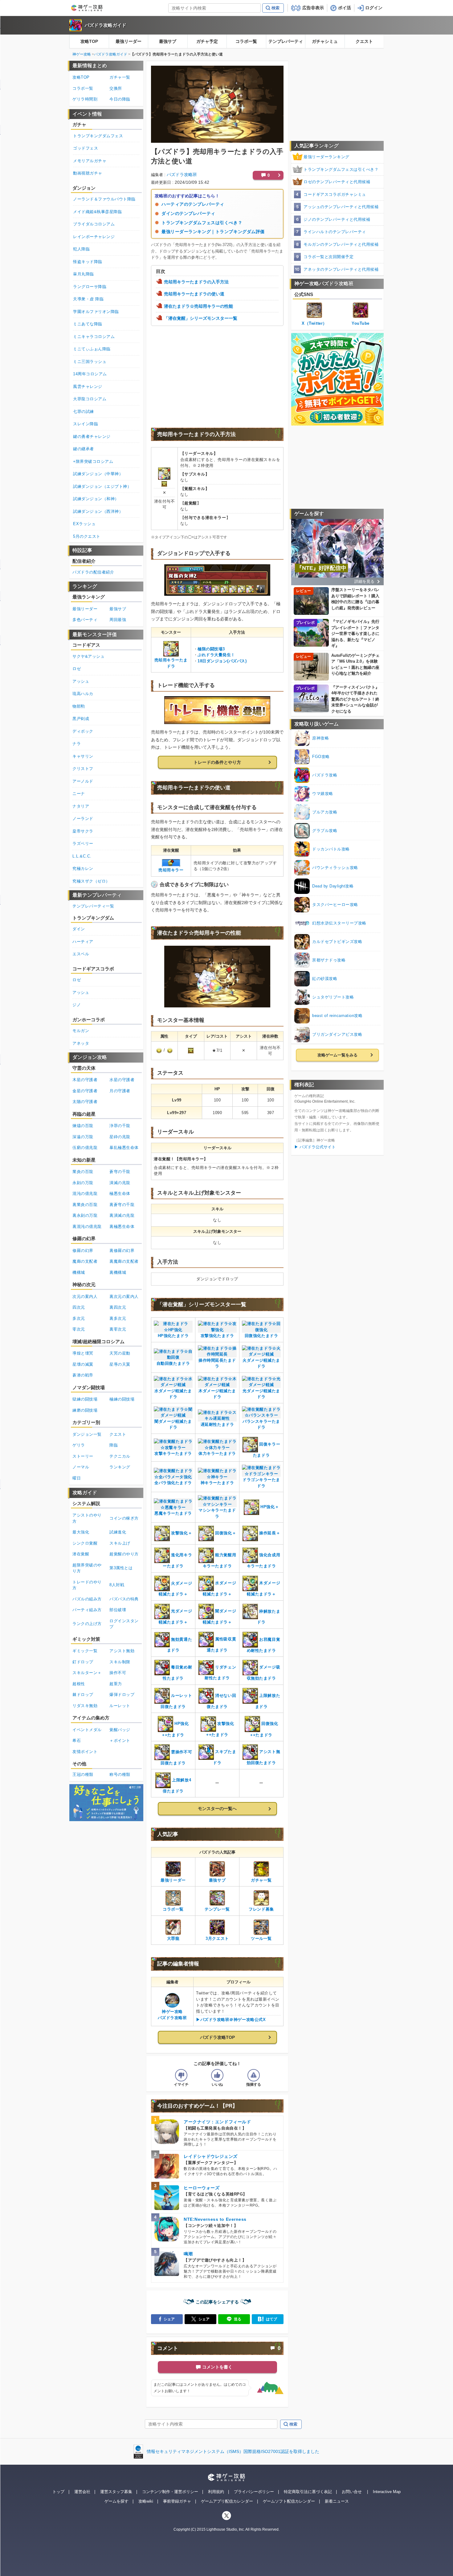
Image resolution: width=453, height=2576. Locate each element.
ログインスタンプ (124, 1624)
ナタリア (81, 806)
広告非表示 (313, 8)
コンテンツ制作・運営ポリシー (170, 2492)
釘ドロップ (83, 1662)
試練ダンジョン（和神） (96, 499)
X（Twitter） (314, 323)
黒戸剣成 (81, 719)
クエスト (364, 41)
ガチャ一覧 (120, 77)
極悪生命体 (120, 1193)
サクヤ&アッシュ (88, 656)
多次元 (79, 1318)
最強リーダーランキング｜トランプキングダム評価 (213, 232)
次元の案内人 (85, 1296)
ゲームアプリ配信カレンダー (227, 2501)
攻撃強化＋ (182, 1533)
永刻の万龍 (83, 1183)
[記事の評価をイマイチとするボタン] (181, 2075)
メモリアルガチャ (90, 161)
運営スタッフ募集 (116, 2492)
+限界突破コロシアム (93, 461)
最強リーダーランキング (326, 157)
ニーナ (79, 794)
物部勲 (79, 706)
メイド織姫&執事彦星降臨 (97, 212)
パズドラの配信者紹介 (93, 572)
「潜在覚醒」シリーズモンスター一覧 (201, 318)
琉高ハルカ (83, 694)
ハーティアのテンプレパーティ (193, 204)
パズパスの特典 (124, 1599)
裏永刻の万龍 (85, 1215)
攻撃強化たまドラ (217, 1336)
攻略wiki (146, 2501)
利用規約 (216, 2492)
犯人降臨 (81, 249)
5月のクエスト (87, 536)
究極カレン (83, 868)
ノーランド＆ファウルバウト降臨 (104, 199)
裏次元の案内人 (124, 1296)
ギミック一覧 (85, 1651)
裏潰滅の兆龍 (122, 1215)
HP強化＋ (270, 1507)
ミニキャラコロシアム (94, 337)
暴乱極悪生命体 (124, 1148)
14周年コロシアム (90, 374)
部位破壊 (118, 1610)
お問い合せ (352, 2492)
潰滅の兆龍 (120, 1183)
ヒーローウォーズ (202, 2188)
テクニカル (120, 1456)
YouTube (361, 323)
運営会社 (82, 2492)
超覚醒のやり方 (124, 1554)
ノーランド (83, 819)
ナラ (77, 744)
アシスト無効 (122, 1651)
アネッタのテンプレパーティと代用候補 (341, 269)
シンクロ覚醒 (85, 1543)
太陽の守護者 (85, 1102)
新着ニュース (337, 2501)
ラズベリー (83, 844)
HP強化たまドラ (173, 1336)
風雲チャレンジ (88, 387)
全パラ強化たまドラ (173, 1483)
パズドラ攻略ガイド (106, 25)
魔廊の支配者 (85, 1261)
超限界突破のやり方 (87, 1568)
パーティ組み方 (87, 1610)
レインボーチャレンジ (94, 237)
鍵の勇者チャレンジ (92, 436)
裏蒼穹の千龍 (122, 1205)
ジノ (77, 1005)
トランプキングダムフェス (98, 136)
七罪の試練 (84, 412)
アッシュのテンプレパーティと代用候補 (341, 207)
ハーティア (83, 942)
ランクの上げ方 (87, 1624)
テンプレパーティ (286, 41)
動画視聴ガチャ (88, 173)
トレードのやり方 (87, 1585)
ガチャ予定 (207, 41)
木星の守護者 (85, 1080)
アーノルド (83, 781)
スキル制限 (120, 1662)
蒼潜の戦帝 (83, 1375)
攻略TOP (89, 41)
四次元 (79, 1307)
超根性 (79, 1684)
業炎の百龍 (83, 1172)
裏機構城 (118, 1272)
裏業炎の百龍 (85, 1205)
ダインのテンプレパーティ (188, 213)
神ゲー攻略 (82, 54)
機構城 (79, 1272)
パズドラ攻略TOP (217, 2037)
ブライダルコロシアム (94, 224)
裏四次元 (118, 1307)
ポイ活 (345, 8)
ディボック (83, 731)
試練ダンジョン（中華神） (98, 474)
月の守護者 (120, 1091)
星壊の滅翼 (83, 1364)
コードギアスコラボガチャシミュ (335, 194)
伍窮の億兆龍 (85, 1148)
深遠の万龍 (83, 1137)
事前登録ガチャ (177, 2501)
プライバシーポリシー (254, 2492)
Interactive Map (387, 2492)
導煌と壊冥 (83, 1353)
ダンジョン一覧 (87, 1434)
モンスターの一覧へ (217, 1809)
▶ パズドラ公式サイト (315, 1147)
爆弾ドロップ (122, 1695)
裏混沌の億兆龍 (87, 1226)
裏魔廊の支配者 (124, 1261)
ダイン (79, 929)
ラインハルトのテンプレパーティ (335, 232)
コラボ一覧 (246, 41)
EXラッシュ (84, 524)
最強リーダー (129, 41)
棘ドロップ (83, 1695)
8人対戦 (117, 1585)
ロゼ (77, 669)
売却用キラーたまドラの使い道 (194, 294)
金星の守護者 (85, 1091)
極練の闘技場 (122, 1399)
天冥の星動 (120, 1353)
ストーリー (83, 1456)
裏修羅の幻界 (122, 1251)
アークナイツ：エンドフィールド (217, 2122)
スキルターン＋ (87, 1673)
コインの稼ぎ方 (124, 1518)
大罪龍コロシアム (90, 399)
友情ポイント (85, 1752)
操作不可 (118, 1673)
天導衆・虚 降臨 (88, 299)
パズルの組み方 (87, 1599)
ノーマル (81, 1467)
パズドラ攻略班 (182, 175)
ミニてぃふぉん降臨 (92, 349)
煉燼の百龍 (83, 1126)
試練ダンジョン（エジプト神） (102, 486)
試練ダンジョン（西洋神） (98, 511)
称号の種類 (120, 1774)
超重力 (116, 1684)
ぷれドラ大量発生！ (216, 655)
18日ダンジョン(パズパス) (222, 661)
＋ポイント (120, 1741)
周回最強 (118, 620)
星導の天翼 (120, 1364)
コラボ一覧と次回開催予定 (329, 257)
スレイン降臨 (86, 424)
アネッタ (81, 1043)
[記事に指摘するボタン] (254, 2075)
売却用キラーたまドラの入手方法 (196, 282)
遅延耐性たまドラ (217, 1424)
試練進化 (118, 1532)
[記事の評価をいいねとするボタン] (217, 2075)
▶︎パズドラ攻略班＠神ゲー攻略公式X (231, 2020)
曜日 (77, 1478)
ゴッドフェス (86, 148)
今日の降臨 (120, 99)
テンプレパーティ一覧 (93, 906)
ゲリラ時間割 (85, 99)
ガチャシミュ (325, 41)
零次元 (79, 1329)
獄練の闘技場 (85, 1399)
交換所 (116, 88)
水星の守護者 (122, 1080)
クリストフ (83, 769)
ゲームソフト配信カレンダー (289, 2501)
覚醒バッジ (120, 1730)
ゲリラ (79, 1445)
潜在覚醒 (81, 1554)
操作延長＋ (270, 1533)
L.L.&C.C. (82, 856)
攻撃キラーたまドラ (173, 1453)
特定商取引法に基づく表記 (308, 2492)
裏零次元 (118, 1329)
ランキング (120, 1467)
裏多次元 (118, 1318)
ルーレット (120, 1706)
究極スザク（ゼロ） (91, 881)
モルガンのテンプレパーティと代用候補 (341, 244)
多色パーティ (85, 620)
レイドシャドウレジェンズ (211, 2156)
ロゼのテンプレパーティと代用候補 (337, 182)
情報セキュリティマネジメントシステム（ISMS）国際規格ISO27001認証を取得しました (233, 2451)
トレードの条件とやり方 (217, 762)
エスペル (81, 954)
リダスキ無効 (85, 1706)
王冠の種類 (83, 1774)
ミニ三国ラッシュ (90, 362)
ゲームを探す (116, 2501)
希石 (77, 1741)
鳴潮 (188, 2254)
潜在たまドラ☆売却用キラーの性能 (198, 306)
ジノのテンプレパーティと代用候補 (337, 219)
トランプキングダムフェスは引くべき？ (202, 223)
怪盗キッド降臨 (88, 262)
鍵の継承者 (84, 449)
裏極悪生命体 (122, 1226)
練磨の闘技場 (85, 1410)
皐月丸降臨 (84, 274)
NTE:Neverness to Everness (215, 2219)
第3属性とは (121, 1568)
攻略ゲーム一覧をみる (337, 1055)
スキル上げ (120, 1543)
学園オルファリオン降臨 (96, 312)
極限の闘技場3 (211, 649)
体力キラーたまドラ (217, 1453)
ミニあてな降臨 (88, 324)
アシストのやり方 (87, 1518)
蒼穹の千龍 (120, 1172)
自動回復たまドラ (173, 1363)
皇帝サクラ (83, 831)
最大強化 (81, 1532)
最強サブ (168, 41)
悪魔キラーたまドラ (173, 1513)
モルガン (81, 1031)
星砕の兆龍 (120, 1137)
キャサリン (83, 756)
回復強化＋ (226, 1533)
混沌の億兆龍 (85, 1193)
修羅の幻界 (83, 1251)
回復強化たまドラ (261, 1336)
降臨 (114, 1445)
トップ (58, 2492)
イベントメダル (87, 1730)
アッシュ (81, 681)
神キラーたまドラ (217, 1483)
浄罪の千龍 (120, 1126)
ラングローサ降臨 (90, 287)
